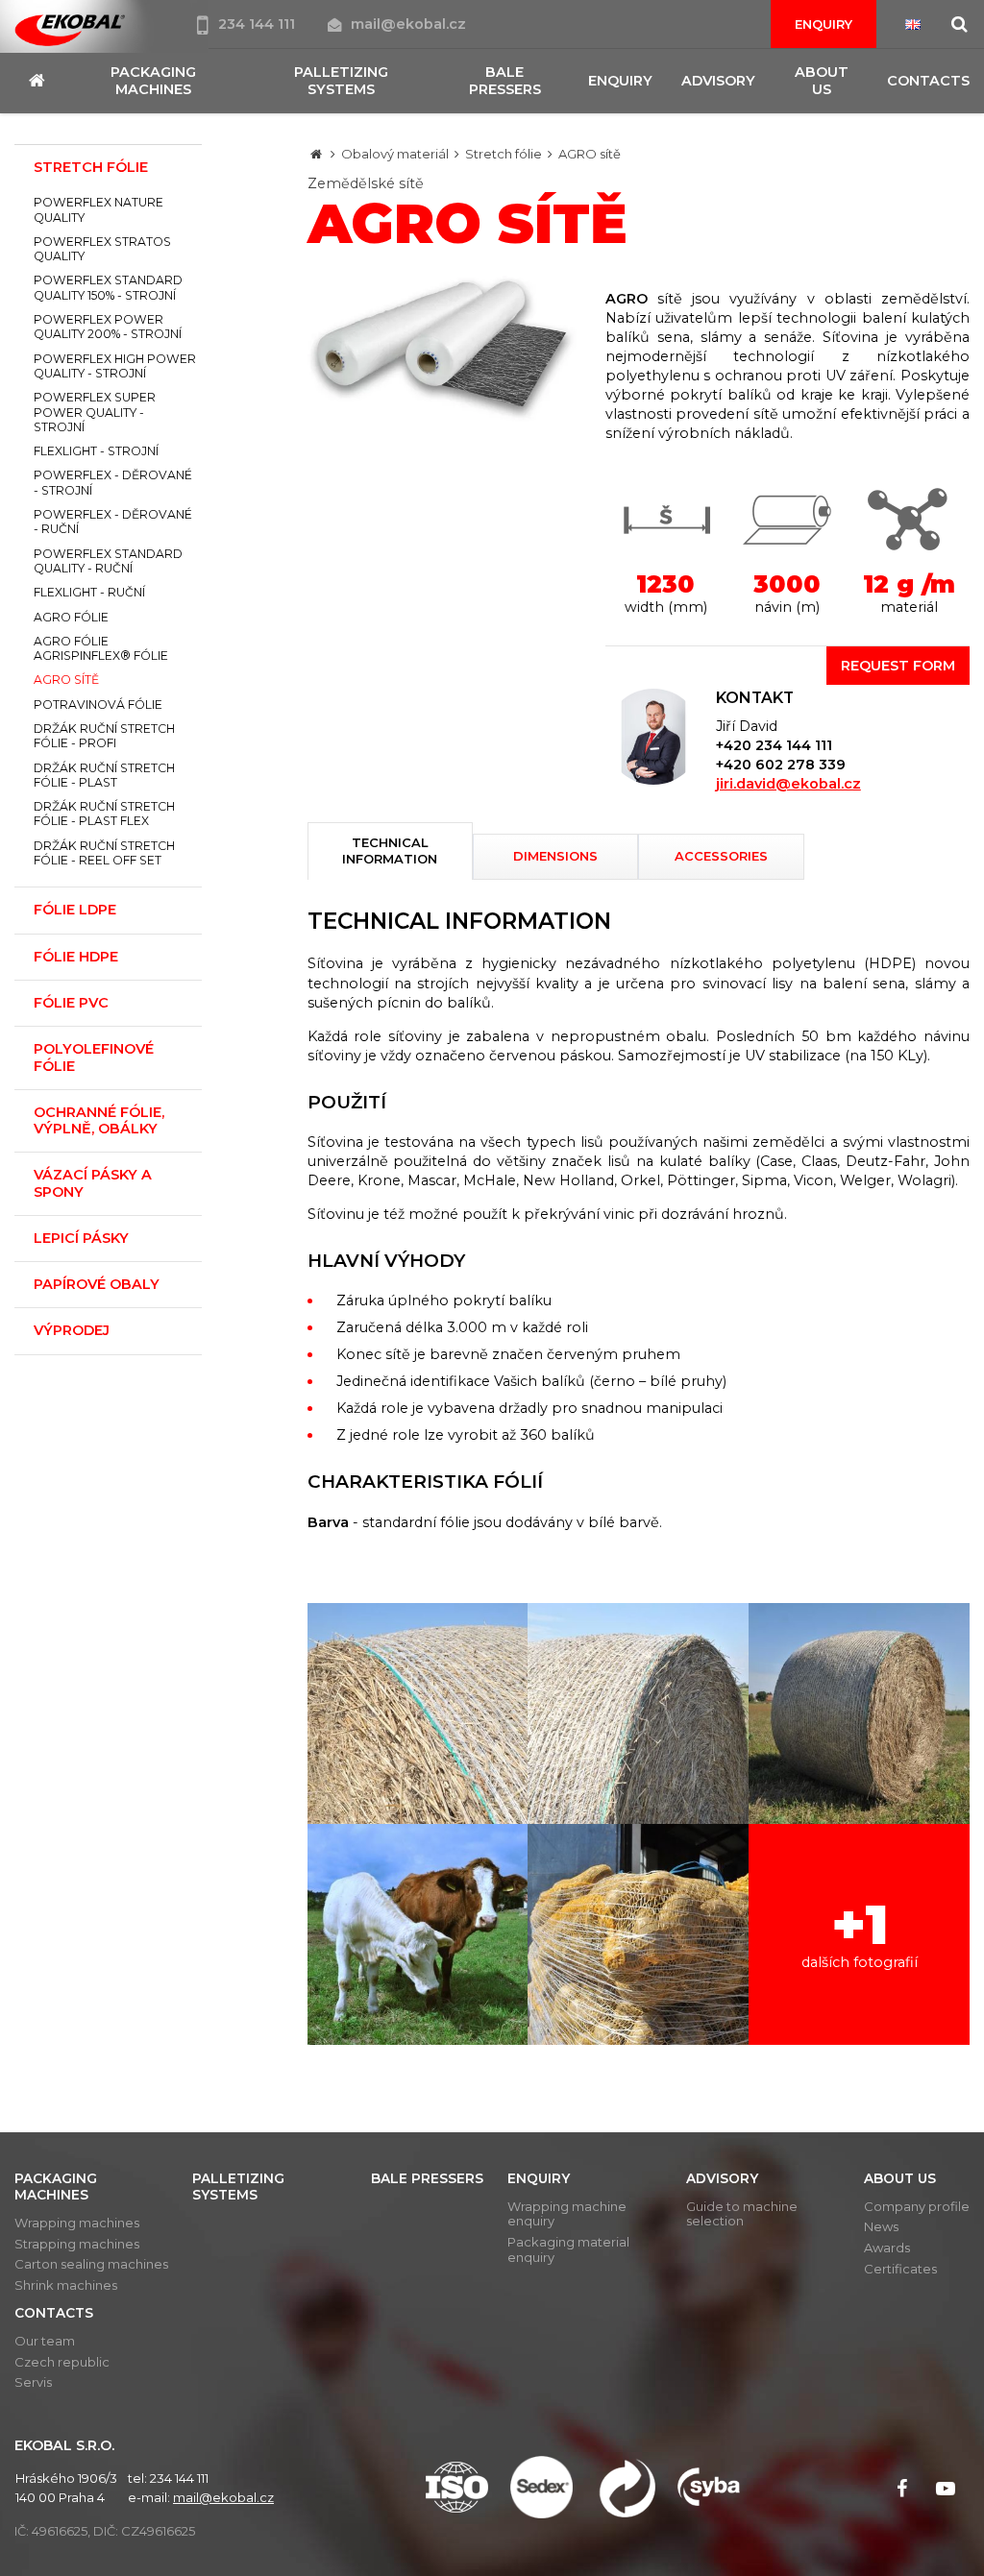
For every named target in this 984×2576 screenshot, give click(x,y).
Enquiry (824, 24)
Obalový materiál (395, 154)
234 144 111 (258, 24)
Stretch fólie (504, 154)
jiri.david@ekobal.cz (788, 784)
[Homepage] (316, 154)
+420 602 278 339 (781, 765)
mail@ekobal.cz (408, 24)
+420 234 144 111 (774, 745)
